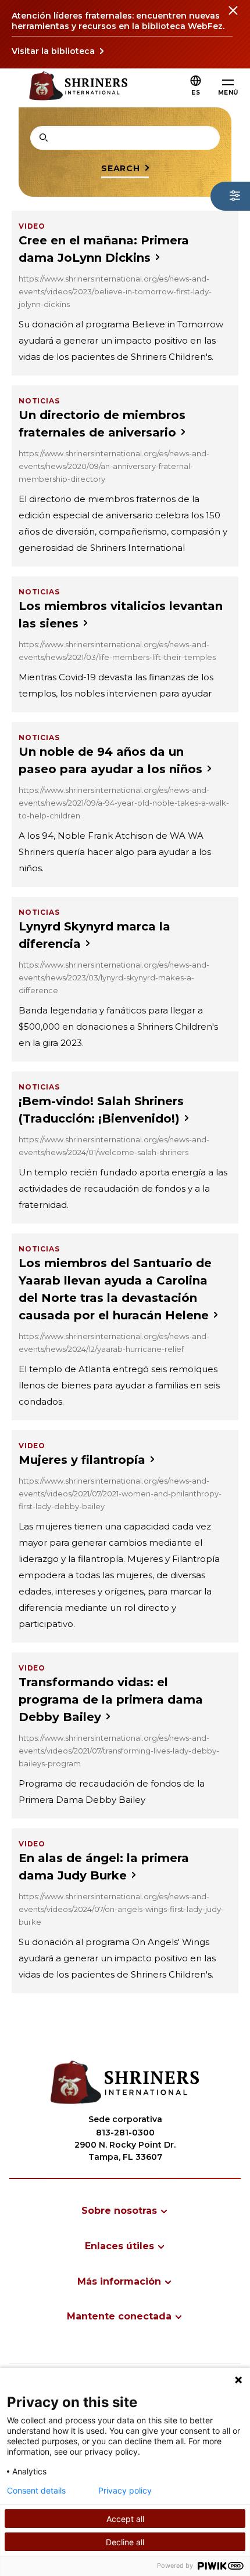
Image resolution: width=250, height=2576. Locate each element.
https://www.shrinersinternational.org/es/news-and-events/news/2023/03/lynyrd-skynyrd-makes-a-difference (114, 977)
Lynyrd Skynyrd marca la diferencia (94, 935)
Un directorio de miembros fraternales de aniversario (102, 424)
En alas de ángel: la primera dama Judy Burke (104, 1867)
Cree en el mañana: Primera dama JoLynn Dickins (104, 249)
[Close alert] (233, 17)
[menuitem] (125, 2211)
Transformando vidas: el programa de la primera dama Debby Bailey (111, 1700)
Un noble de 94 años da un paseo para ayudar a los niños (110, 760)
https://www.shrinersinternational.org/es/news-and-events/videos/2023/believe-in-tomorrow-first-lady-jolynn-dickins (115, 291)
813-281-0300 (125, 2133)
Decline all (125, 2542)
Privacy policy (125, 2491)
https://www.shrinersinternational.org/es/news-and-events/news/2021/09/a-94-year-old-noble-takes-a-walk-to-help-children (124, 803)
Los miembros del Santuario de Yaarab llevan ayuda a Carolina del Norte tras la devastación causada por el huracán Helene (115, 1289)
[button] (196, 93)
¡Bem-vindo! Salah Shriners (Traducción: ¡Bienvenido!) (101, 1110)
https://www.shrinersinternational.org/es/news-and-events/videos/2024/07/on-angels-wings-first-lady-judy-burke (121, 1909)
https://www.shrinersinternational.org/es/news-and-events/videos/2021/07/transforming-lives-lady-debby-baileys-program (119, 1751)
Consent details (36, 2491)
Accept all (125, 2519)
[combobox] (125, 138)
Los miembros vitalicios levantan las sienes (121, 615)
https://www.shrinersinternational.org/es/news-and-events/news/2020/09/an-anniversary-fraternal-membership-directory (114, 466)
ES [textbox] (196, 93)
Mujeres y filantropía (82, 1460)
